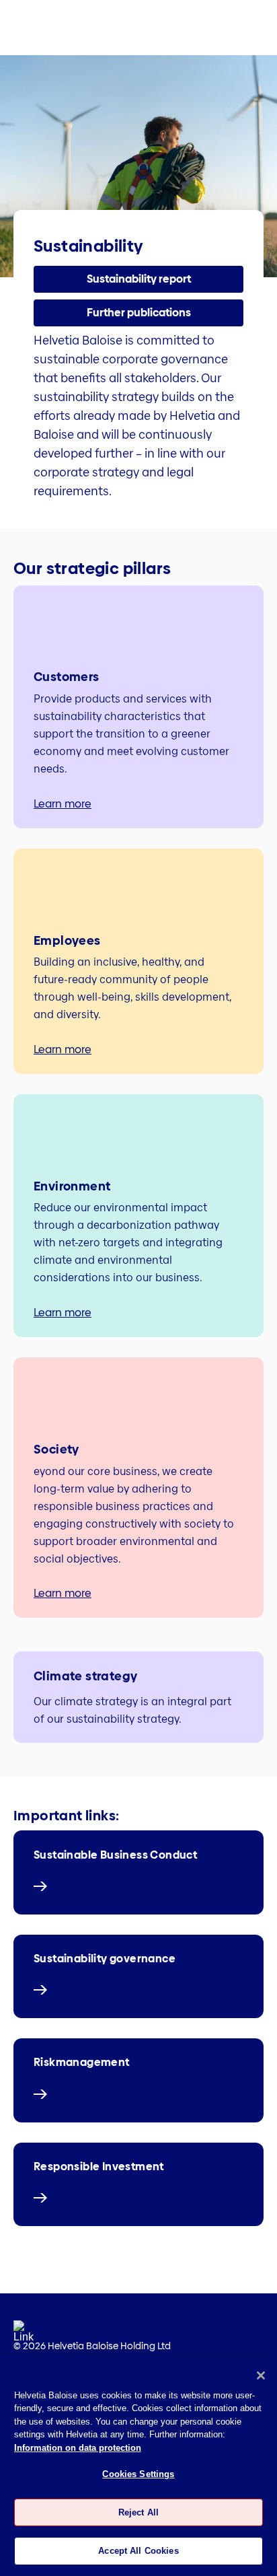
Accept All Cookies (138, 2551)
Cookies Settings (138, 2474)
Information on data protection (78, 2448)
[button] (138, 279)
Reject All (138, 2512)
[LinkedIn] (24, 2335)
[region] (138, 2466)
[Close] (261, 2375)
